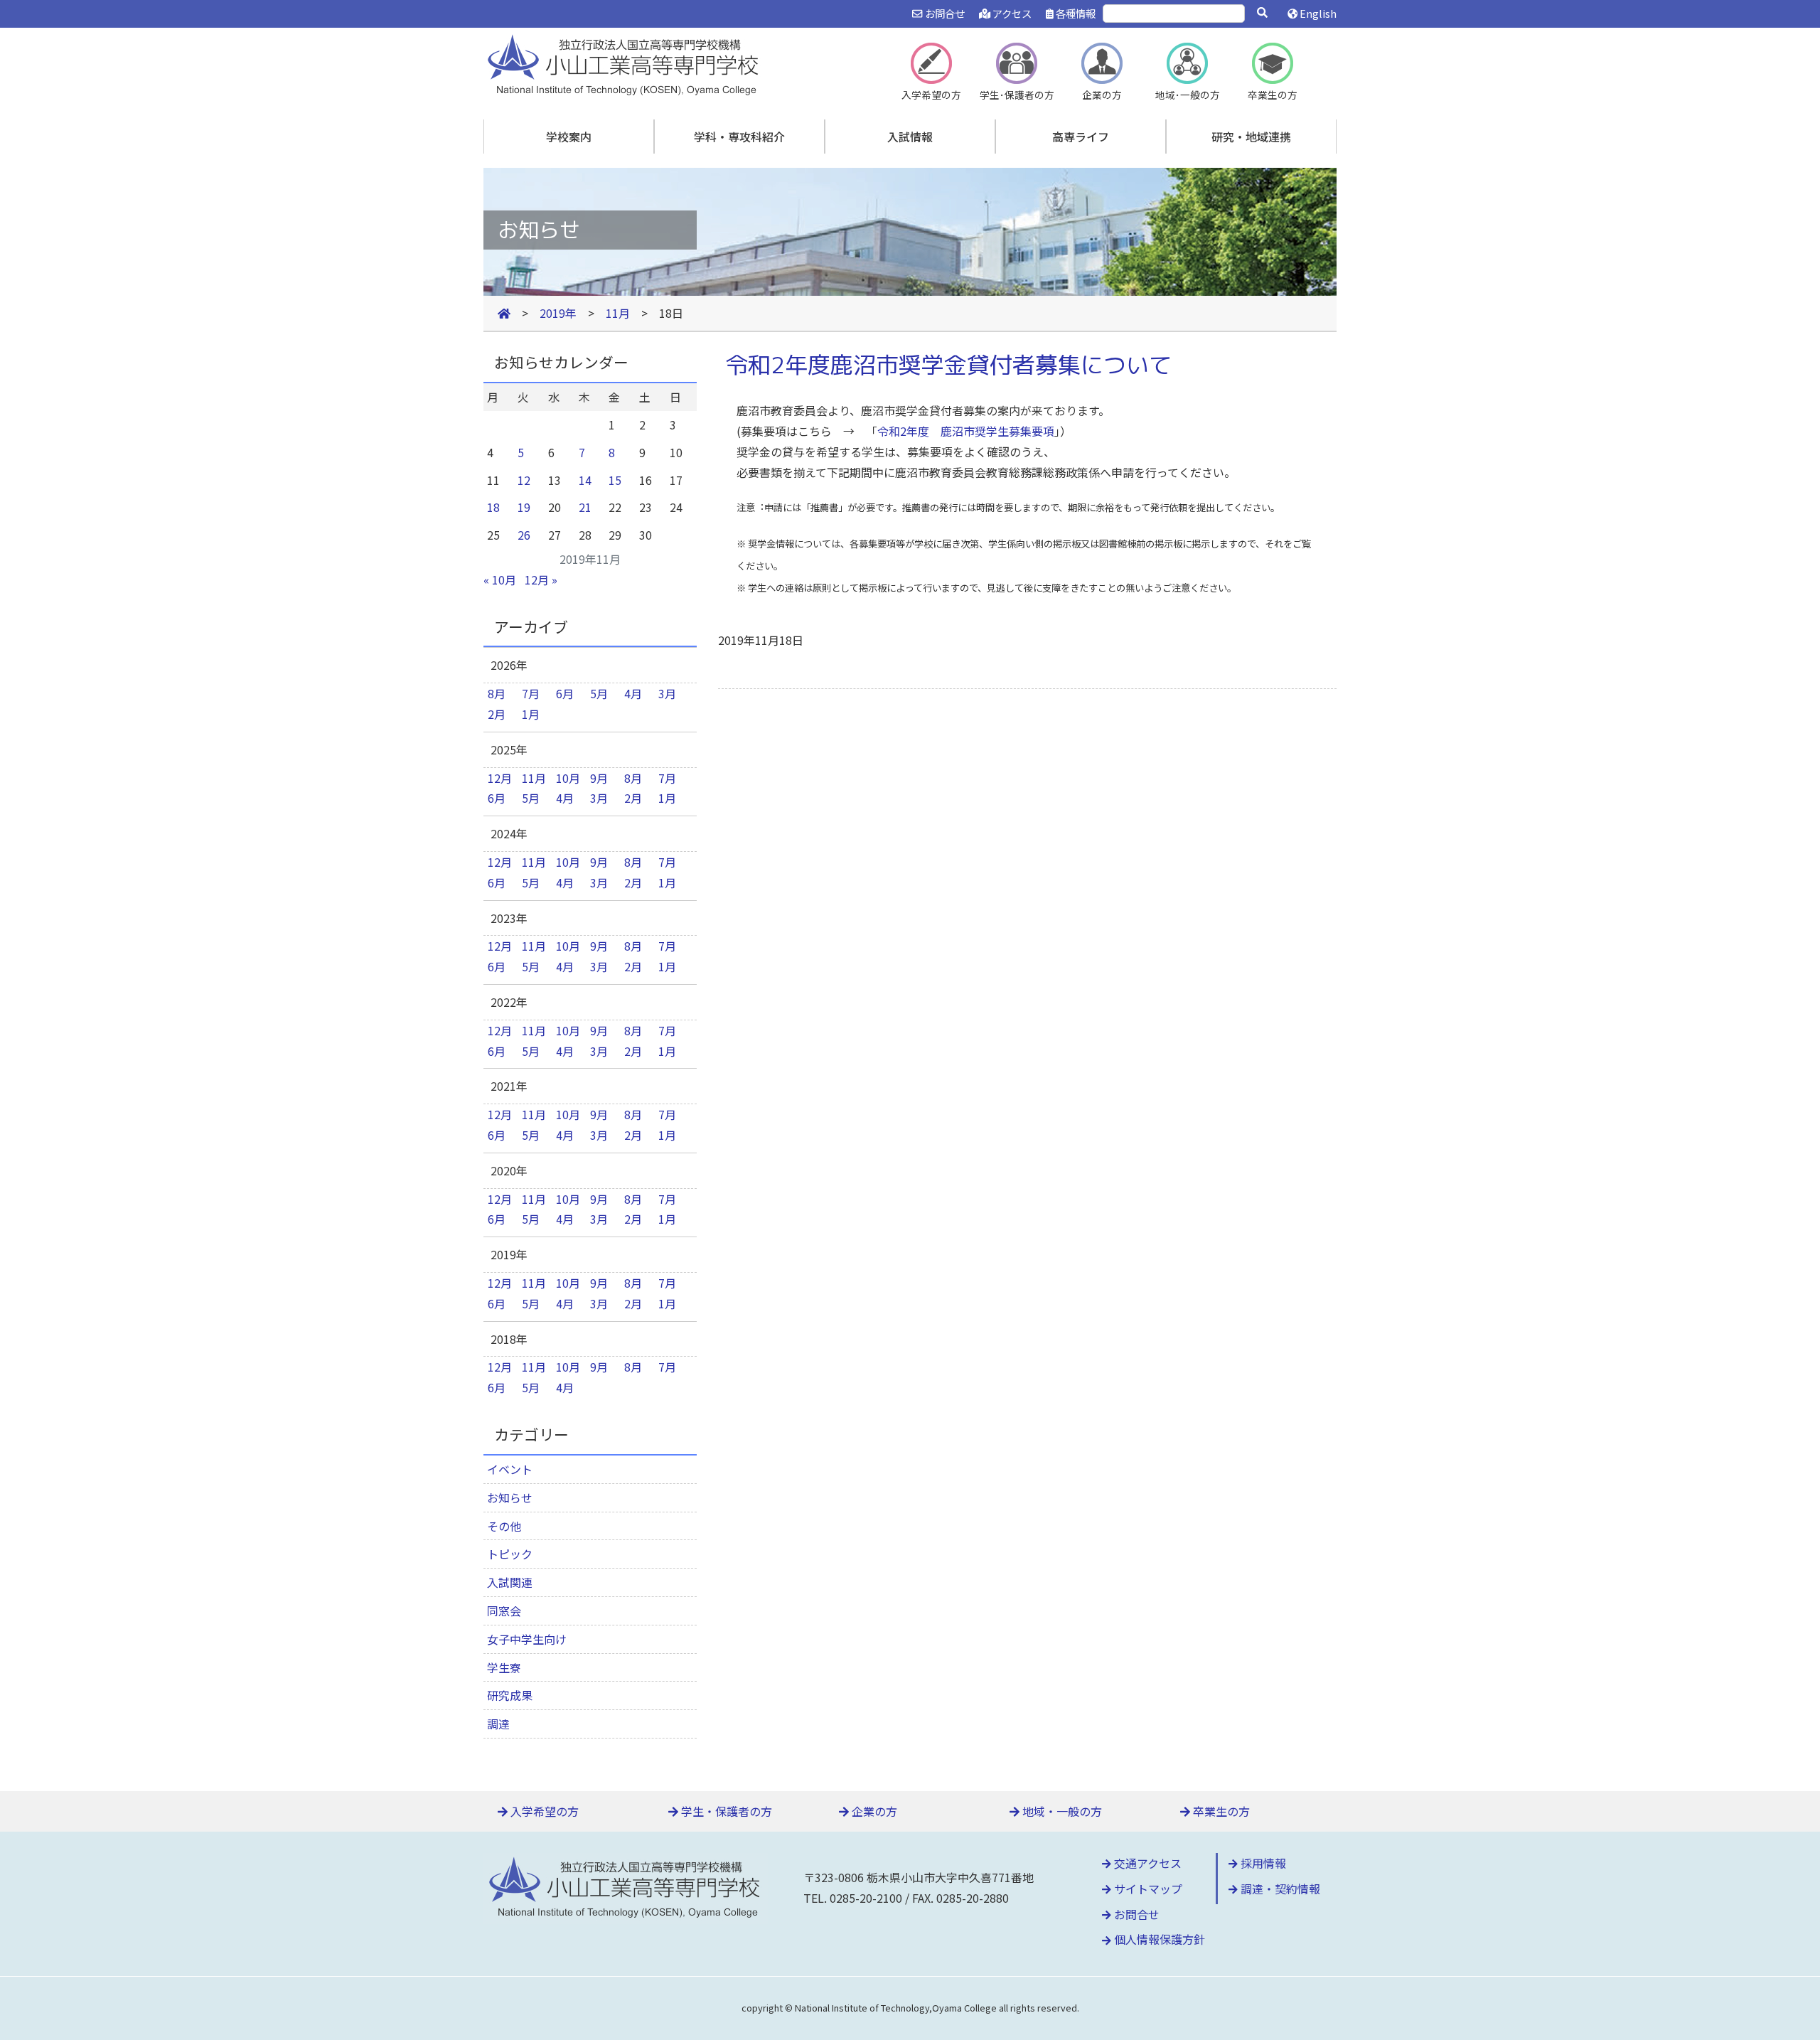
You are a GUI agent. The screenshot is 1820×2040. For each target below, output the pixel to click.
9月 (599, 778)
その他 (504, 1526)
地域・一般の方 (1061, 1811)
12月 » (541, 580)
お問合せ (943, 13)
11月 (534, 778)
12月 (500, 778)
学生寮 (504, 1667)
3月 (667, 693)
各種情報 (1075, 13)
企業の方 (873, 1811)
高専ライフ (1081, 137)
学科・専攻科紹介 (739, 137)
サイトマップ (1147, 1889)
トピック (510, 1554)
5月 (599, 693)
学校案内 (569, 137)
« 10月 (500, 580)
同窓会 (504, 1611)
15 (615, 480)
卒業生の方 (1220, 1811)
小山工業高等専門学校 (626, 63)
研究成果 (510, 1695)
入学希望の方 (543, 1811)
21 (585, 507)
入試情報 (910, 137)
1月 (531, 714)
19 (524, 507)
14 (585, 480)
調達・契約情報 (1279, 1889)
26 (524, 535)
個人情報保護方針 (1158, 1939)
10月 (568, 778)
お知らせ (510, 1497)
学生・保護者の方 (725, 1811)
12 (524, 480)
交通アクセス (1146, 1863)
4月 (633, 693)
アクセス (1011, 13)
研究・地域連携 (1251, 137)
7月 (531, 693)
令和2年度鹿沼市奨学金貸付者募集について (948, 365)
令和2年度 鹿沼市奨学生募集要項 (966, 431)
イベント (510, 1469)
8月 (497, 693)
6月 (565, 693)
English (1317, 13)
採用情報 (1262, 1863)
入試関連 (510, 1582)
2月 (497, 714)
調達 (498, 1724)
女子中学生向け (527, 1639)
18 (493, 507)
